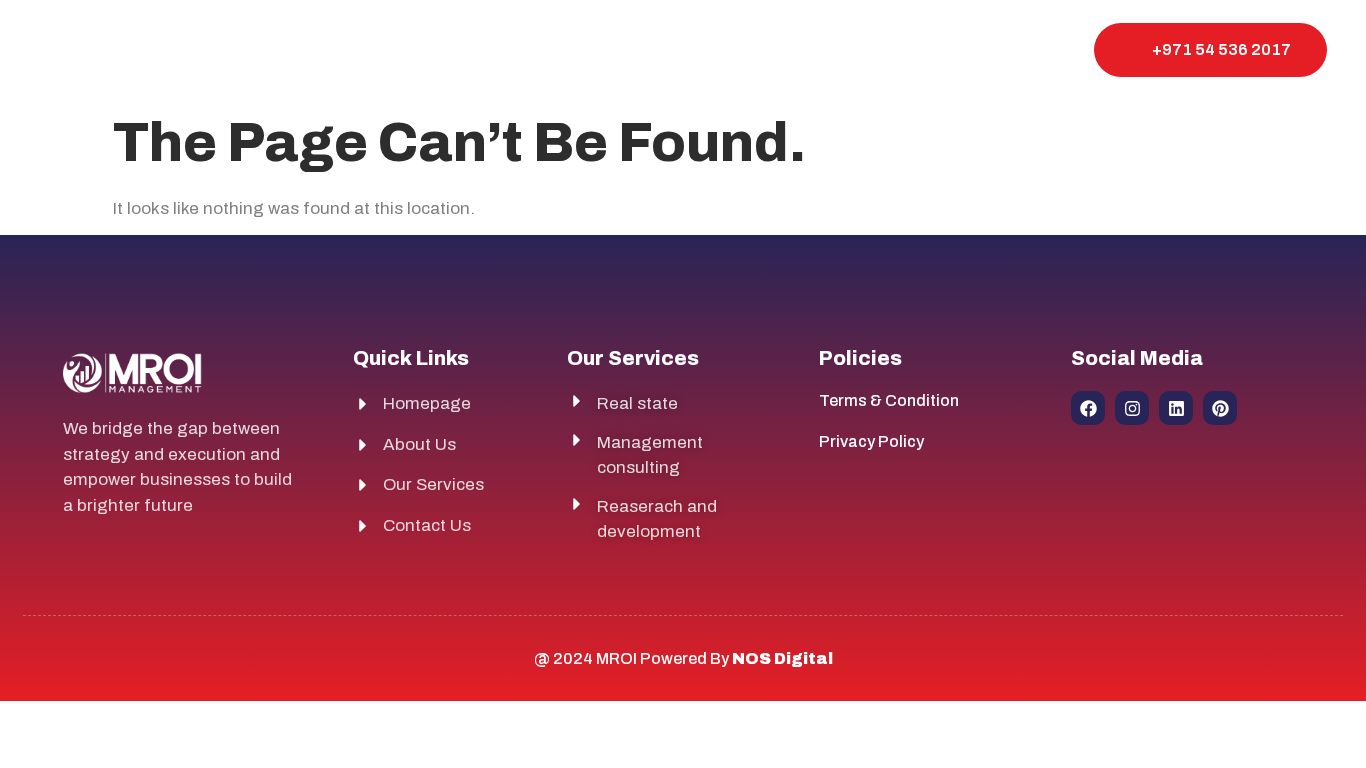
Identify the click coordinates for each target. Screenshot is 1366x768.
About (619, 48)
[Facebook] (1088, 408)
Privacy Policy (871, 441)
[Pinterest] (1220, 408)
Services (714, 48)
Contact (817, 48)
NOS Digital (782, 658)
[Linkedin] (1176, 408)
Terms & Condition (889, 400)
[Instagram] (1132, 408)
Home (532, 48)
